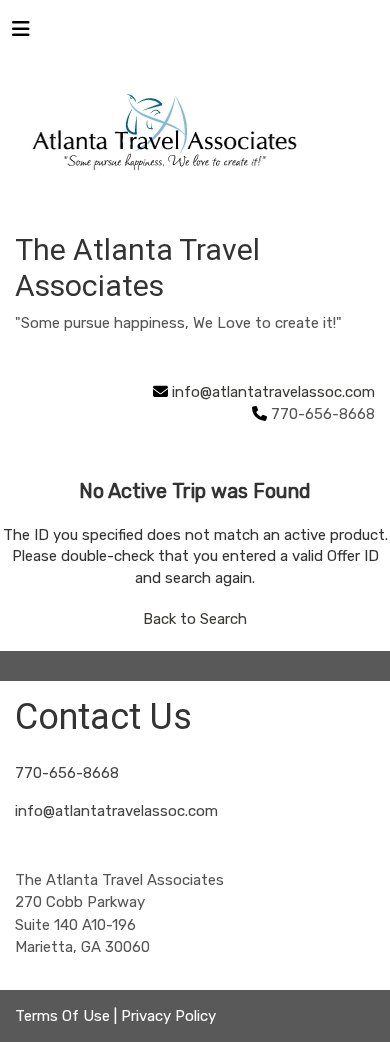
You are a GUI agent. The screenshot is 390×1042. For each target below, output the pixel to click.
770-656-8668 (67, 773)
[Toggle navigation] (21, 34)
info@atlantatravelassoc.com (273, 392)
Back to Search (195, 619)
